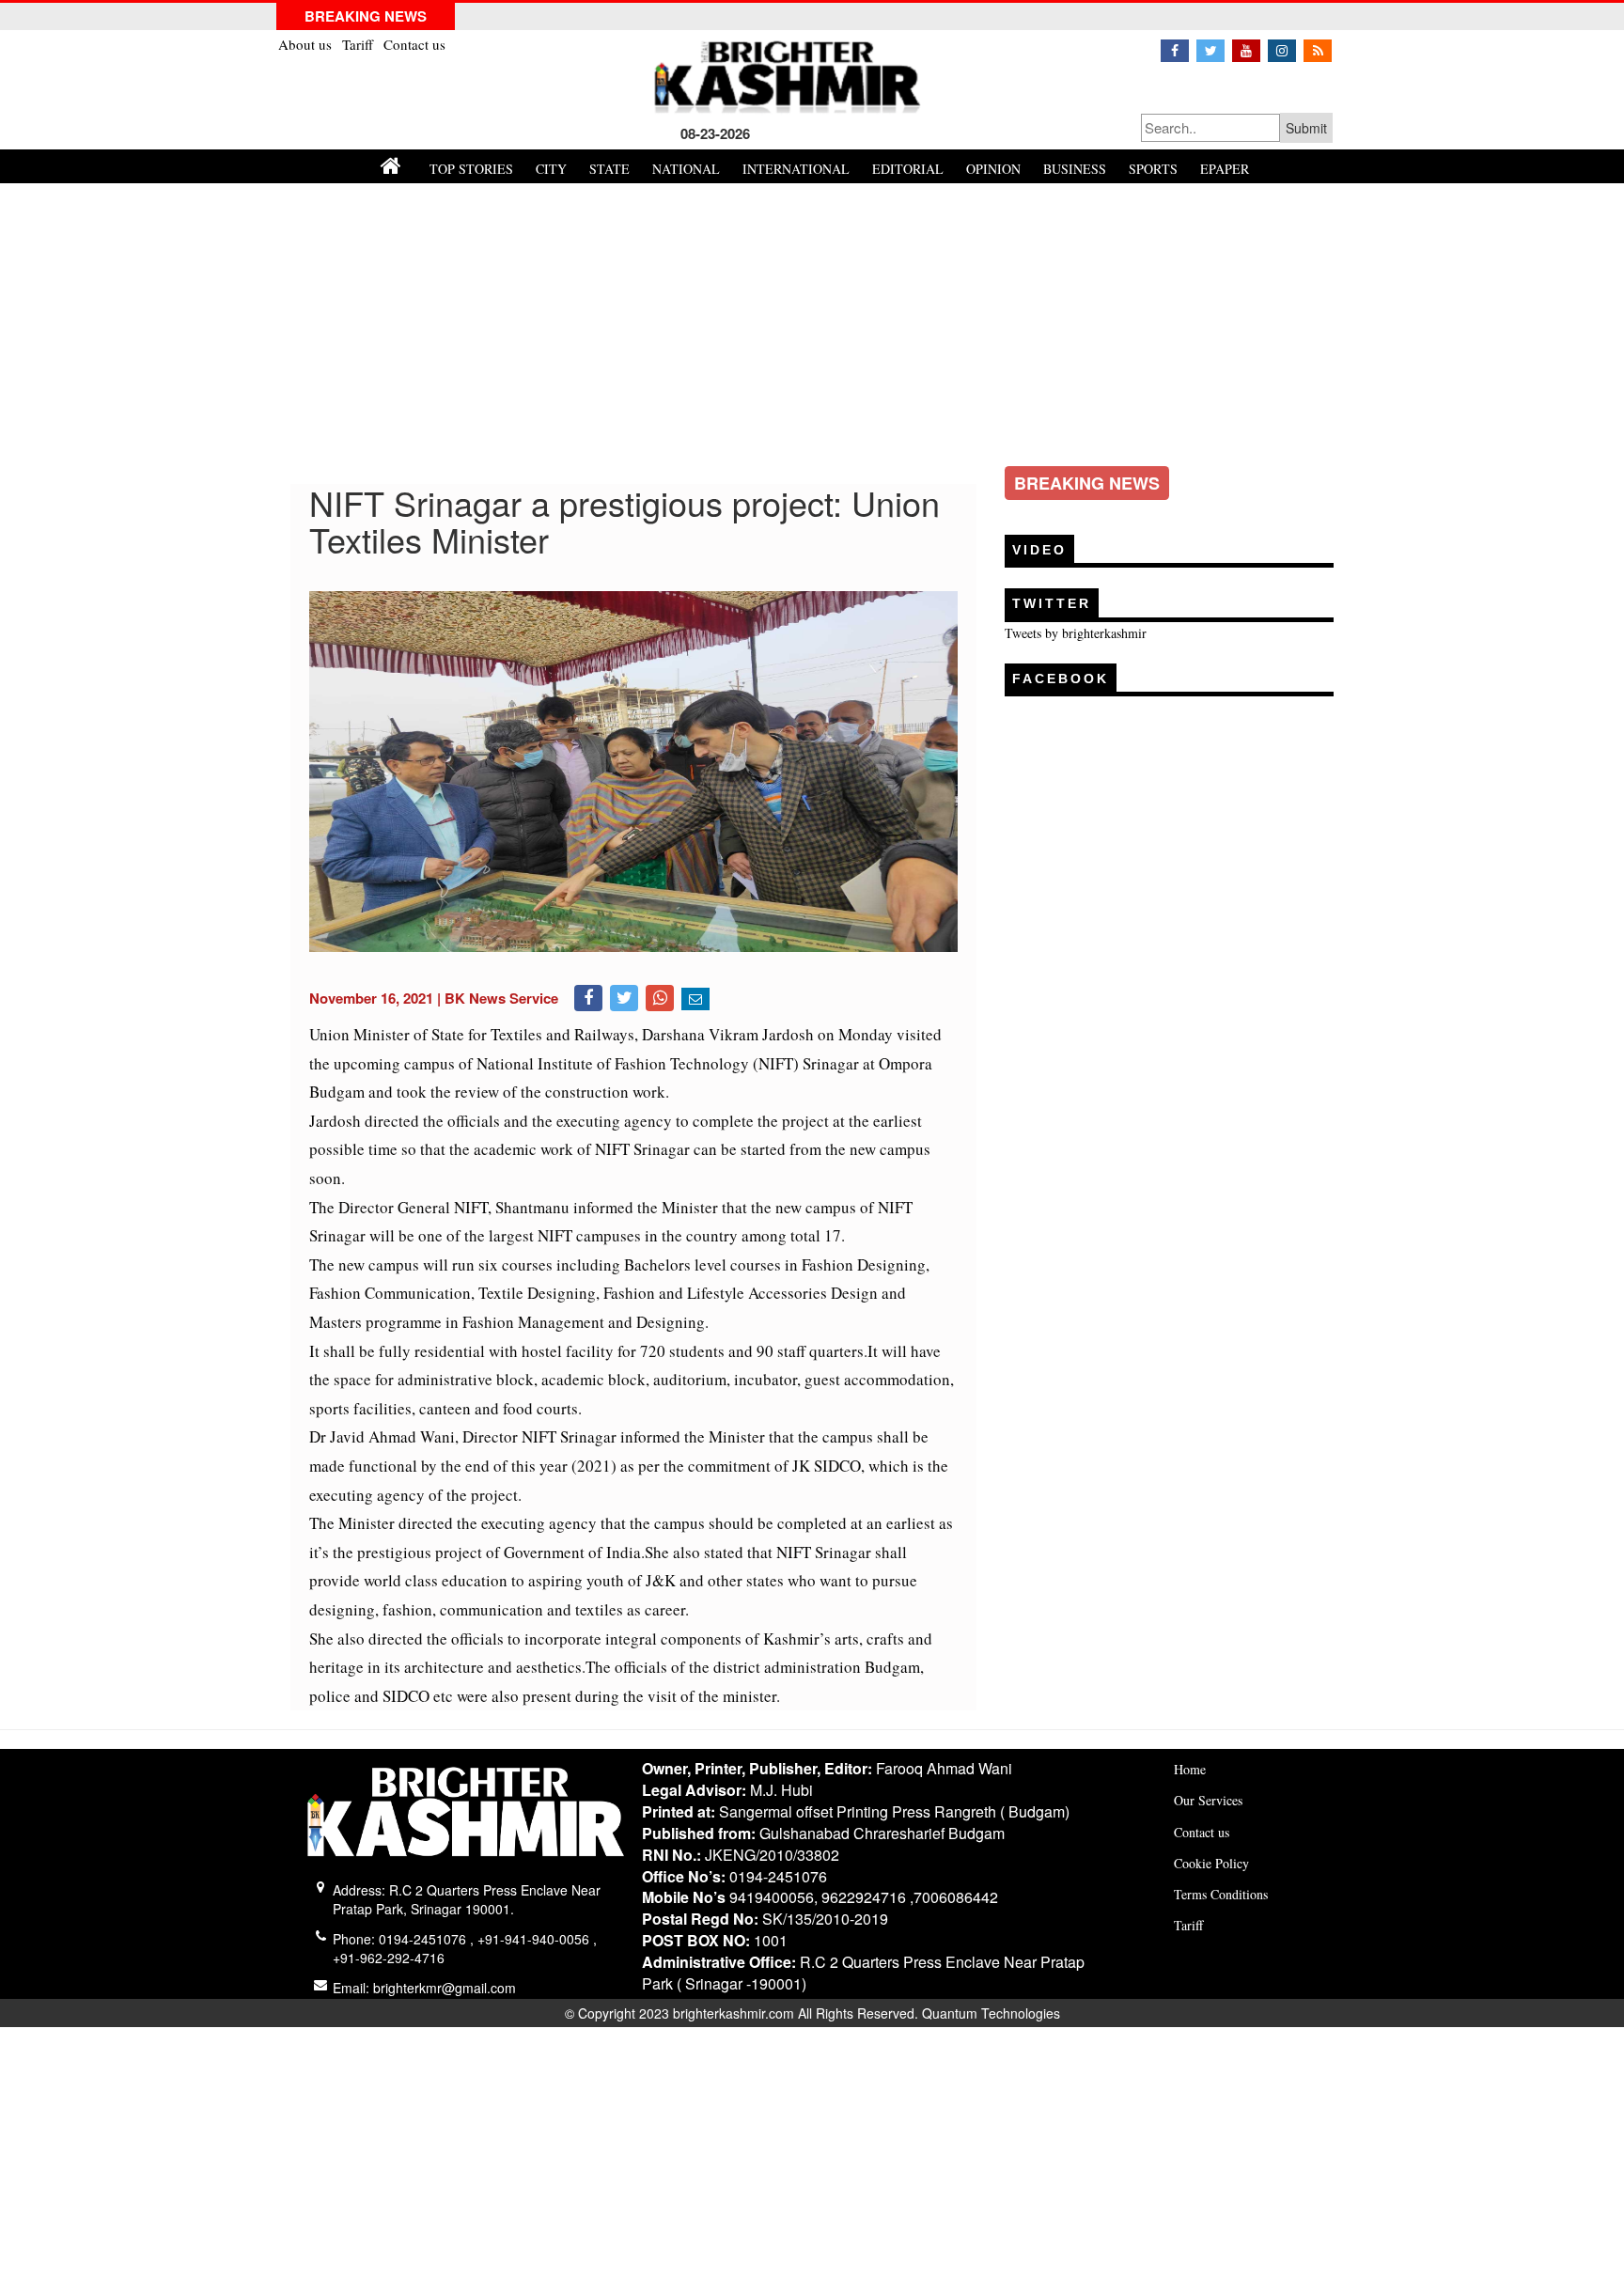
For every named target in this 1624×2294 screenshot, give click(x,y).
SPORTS (1153, 169)
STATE (609, 169)
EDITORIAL (908, 169)
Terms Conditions (1221, 1894)
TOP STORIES (471, 169)
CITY (551, 169)
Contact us (414, 44)
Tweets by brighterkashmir (1076, 633)
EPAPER (1225, 169)
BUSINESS (1075, 169)
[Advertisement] (812, 324)
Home (1190, 1769)
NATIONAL (686, 169)
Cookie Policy (1211, 1863)
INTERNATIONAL (796, 169)
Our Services (1208, 1800)
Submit (1306, 128)
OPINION (993, 169)
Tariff (359, 44)
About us (307, 44)
